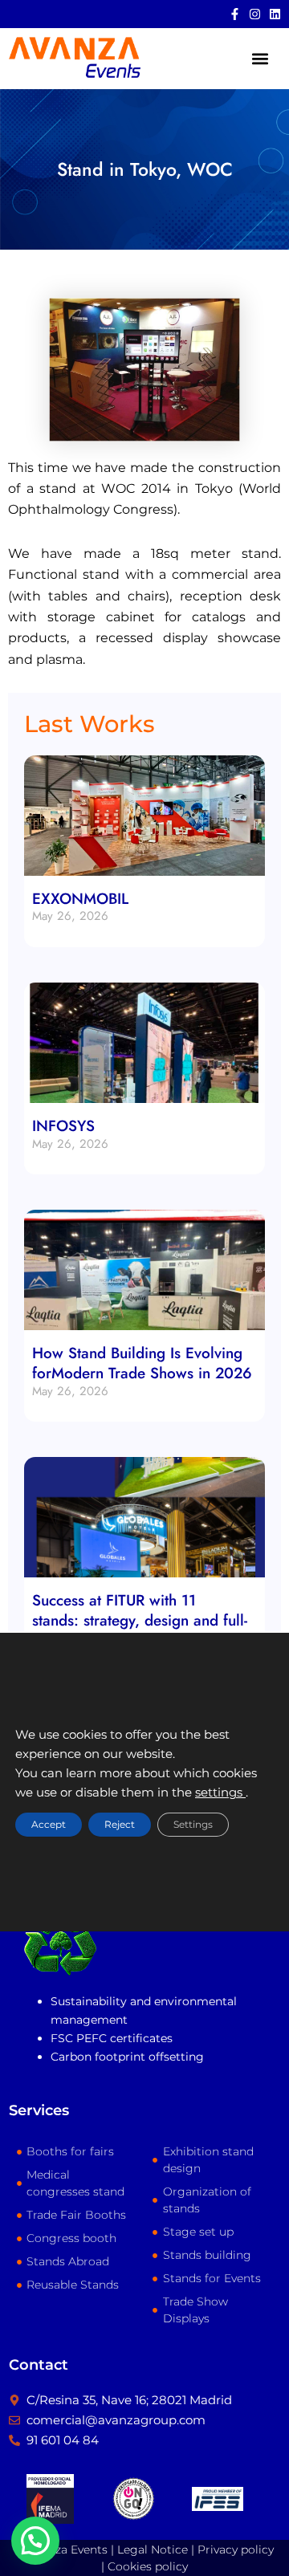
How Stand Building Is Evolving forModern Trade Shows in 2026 (142, 1363)
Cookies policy (148, 2566)
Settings (193, 1825)
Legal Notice (153, 2550)
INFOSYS (63, 1126)
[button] (260, 58)
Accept (49, 1825)
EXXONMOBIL (80, 899)
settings (220, 1793)
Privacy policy (236, 2550)
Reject (120, 1825)
